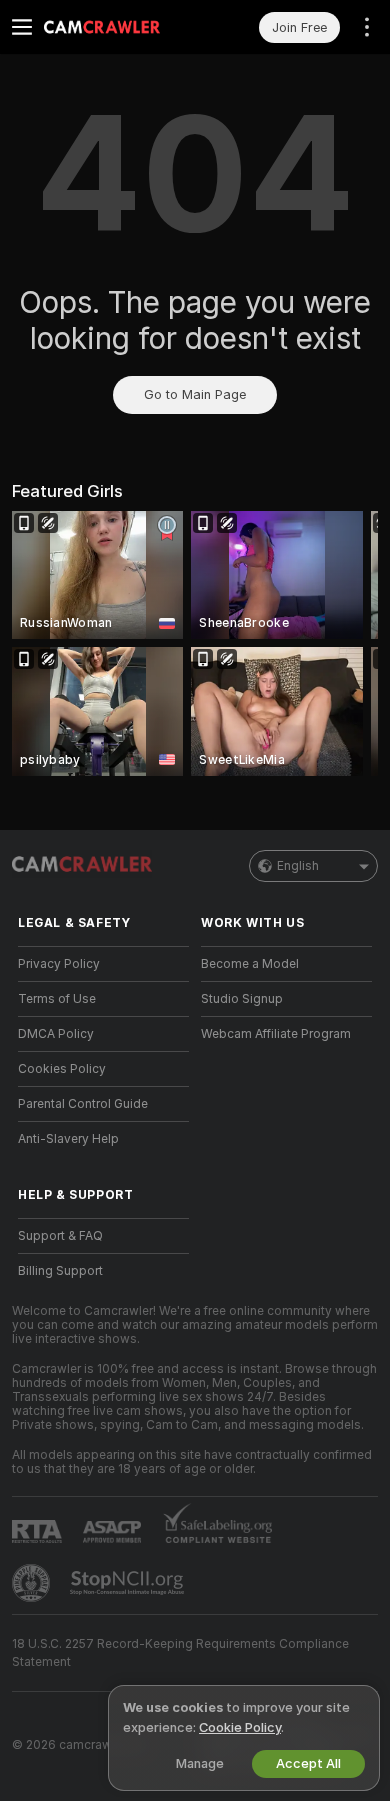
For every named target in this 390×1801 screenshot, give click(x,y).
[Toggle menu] (22, 27)
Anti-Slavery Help (68, 1139)
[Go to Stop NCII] (129, 1583)
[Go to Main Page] (119, 27)
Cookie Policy (240, 1727)
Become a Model (250, 964)
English (298, 866)
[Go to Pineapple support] (33, 1583)
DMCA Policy (56, 1034)
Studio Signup (242, 999)
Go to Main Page (195, 394)
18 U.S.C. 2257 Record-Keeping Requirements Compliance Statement (180, 1653)
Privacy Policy (59, 964)
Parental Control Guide (83, 1104)
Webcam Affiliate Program (276, 1034)
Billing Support (60, 1271)
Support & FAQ (60, 1236)
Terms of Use (57, 999)
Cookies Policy (62, 1069)
